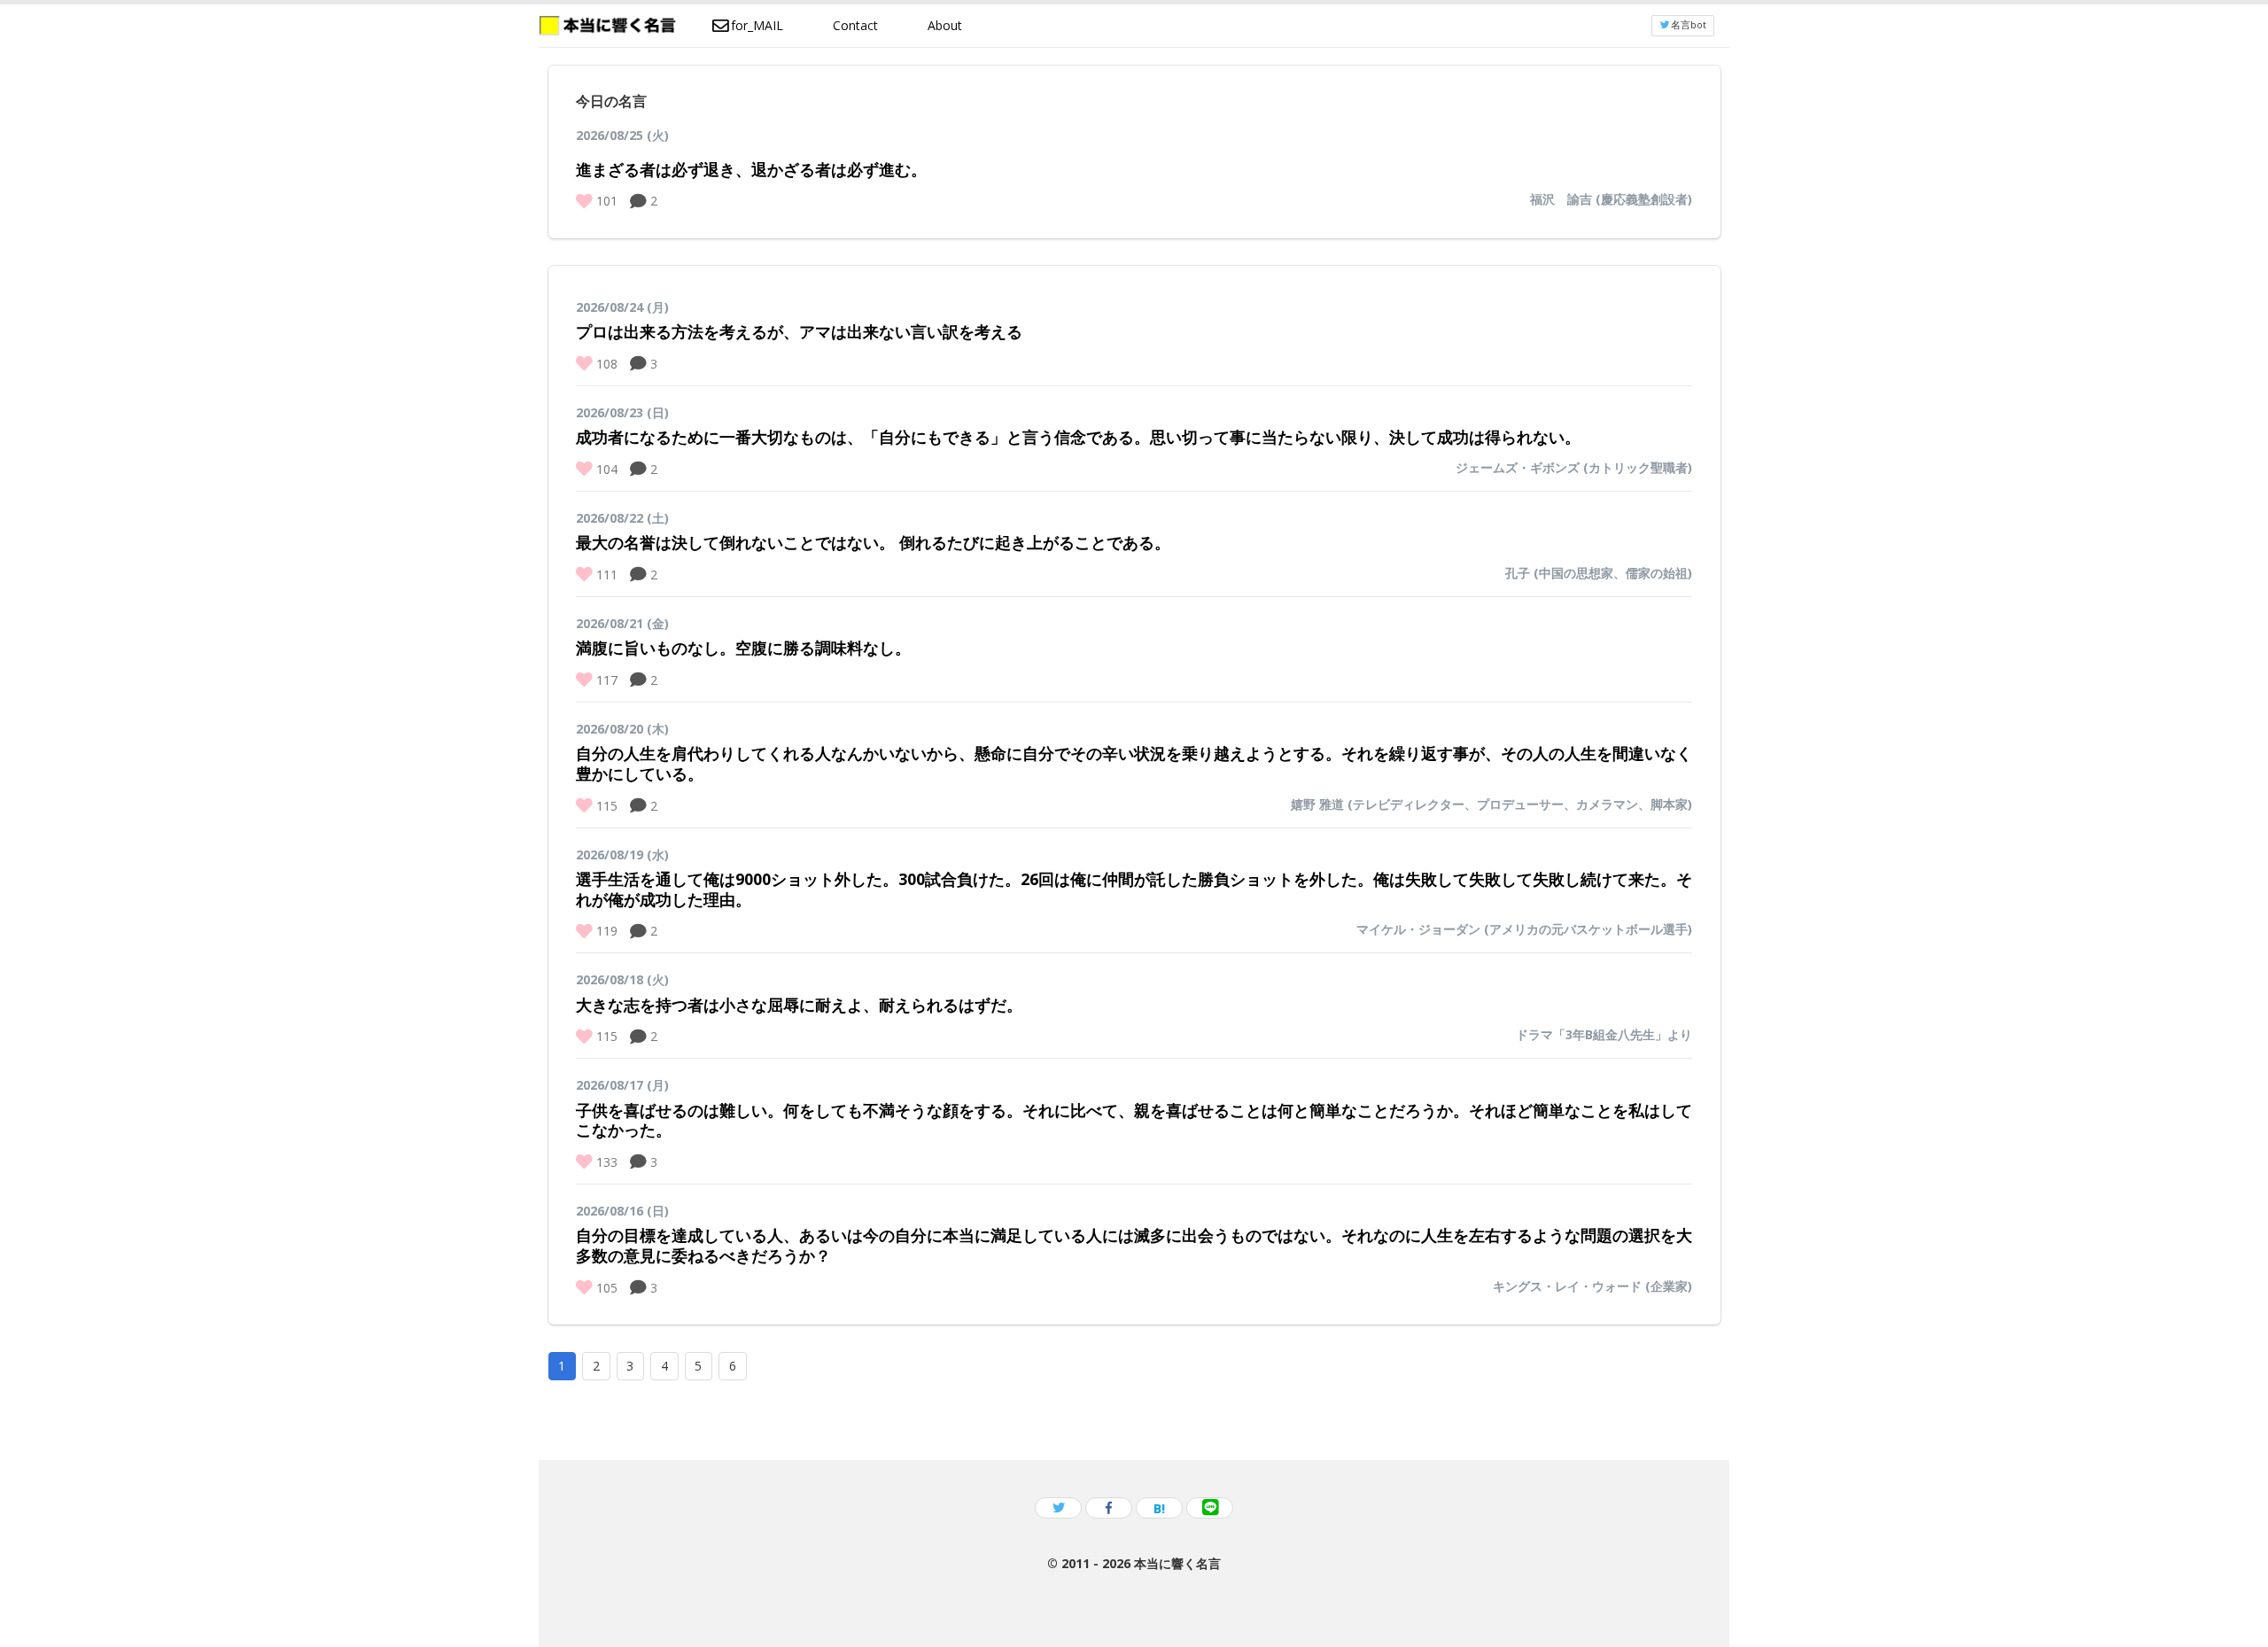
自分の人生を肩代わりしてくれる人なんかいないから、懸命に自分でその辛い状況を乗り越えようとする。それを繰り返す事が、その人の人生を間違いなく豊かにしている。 (1134, 763)
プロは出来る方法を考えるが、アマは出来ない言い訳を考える (799, 331)
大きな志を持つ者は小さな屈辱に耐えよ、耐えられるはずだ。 (799, 1005)
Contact (855, 25)
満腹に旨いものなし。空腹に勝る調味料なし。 (743, 648)
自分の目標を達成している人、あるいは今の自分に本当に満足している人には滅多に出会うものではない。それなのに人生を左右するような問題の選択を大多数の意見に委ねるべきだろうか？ (1134, 1245)
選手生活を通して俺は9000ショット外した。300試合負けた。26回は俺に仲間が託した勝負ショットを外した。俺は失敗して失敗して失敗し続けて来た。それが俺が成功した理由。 (1134, 889)
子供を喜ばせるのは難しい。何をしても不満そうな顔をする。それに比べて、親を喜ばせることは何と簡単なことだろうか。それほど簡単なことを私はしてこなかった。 (1134, 1120)
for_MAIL (757, 25)
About (945, 25)
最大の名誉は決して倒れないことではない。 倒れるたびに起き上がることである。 (873, 542)
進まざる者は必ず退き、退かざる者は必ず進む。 (751, 169)
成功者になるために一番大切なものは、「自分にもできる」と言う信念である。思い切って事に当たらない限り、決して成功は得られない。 (1078, 437)
